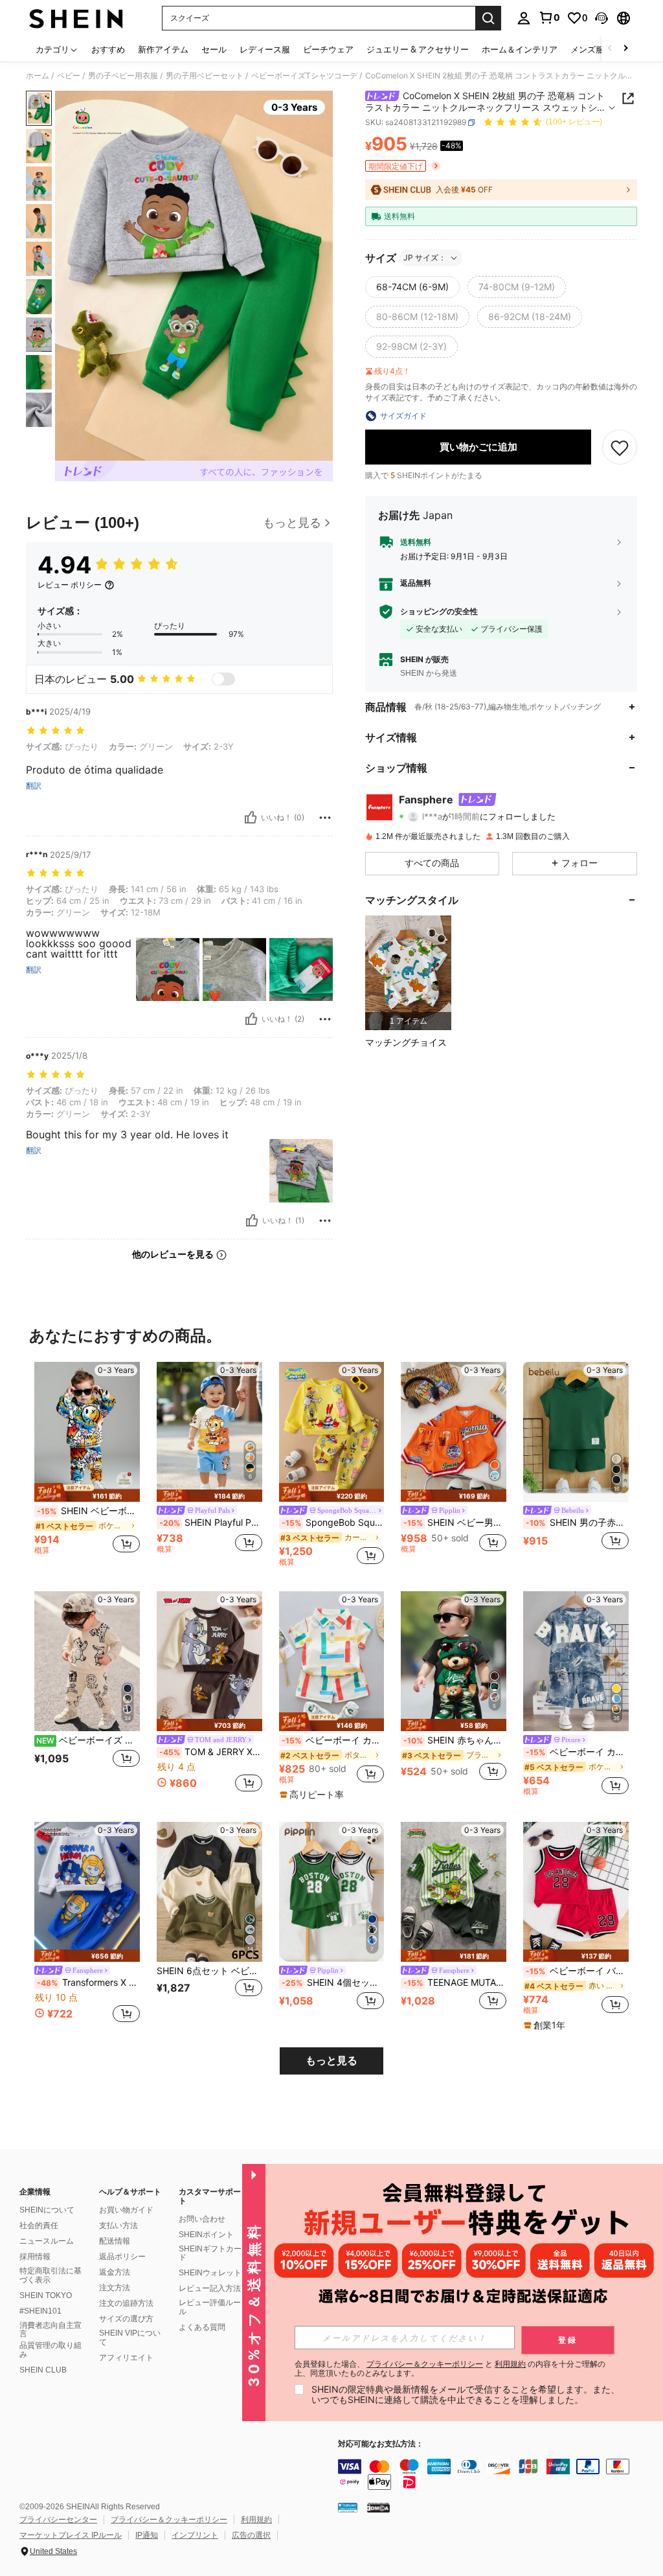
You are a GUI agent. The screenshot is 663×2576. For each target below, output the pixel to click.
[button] (601, 18)
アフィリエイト (126, 2358)
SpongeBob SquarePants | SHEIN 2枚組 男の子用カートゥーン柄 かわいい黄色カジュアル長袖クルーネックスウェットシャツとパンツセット (333, 1523)
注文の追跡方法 (126, 2303)
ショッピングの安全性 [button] (439, 612)
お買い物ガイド (126, 2210)
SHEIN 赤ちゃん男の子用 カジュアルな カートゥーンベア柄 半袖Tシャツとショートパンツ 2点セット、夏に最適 (455, 1740)
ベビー (69, 76)
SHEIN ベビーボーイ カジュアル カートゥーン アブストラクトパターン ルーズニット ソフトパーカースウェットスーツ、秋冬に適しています (88, 1511)
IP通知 (147, 2535)
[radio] (412, 287)
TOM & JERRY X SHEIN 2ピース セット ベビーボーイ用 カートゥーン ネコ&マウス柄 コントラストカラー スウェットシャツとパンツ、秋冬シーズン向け (211, 1752)
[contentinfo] (497, 2474)
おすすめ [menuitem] (108, 49)
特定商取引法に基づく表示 (51, 2275)
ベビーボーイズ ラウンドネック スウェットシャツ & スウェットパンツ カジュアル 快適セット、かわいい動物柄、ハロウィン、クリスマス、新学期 (88, 1740)
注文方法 (115, 2288)
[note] (87, 1492)
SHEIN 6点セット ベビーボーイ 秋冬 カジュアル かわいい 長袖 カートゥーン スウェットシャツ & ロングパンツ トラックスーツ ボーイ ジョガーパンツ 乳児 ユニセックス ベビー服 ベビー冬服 (209, 1971)
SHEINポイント (206, 2235)
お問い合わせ (202, 2219)
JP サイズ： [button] (425, 258)
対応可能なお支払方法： (381, 2444)
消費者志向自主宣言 (51, 2330)
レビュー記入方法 (210, 2288)
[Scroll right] (625, 49)
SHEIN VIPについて (130, 2338)
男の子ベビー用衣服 (123, 76)
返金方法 (115, 2272)
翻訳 (34, 786)
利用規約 (256, 2520)
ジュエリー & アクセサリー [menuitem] (418, 49)
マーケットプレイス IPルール (71, 2535)
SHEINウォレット (210, 2273)
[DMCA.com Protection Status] (378, 2507)
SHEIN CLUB (43, 2370)
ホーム (38, 76)
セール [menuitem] (214, 49)
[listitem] (408, 973)
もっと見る (331, 2061)
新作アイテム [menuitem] (163, 49)
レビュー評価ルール (210, 2307)
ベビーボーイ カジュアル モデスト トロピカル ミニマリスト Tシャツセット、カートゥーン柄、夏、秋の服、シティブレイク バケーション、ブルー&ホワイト (577, 1752)
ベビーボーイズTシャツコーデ (304, 76)
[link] (549, 17)
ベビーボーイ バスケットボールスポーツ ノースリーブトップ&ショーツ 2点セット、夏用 (577, 1971)
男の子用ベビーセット (205, 76)
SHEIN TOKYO (46, 2295)
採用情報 (35, 2257)
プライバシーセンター (58, 2520)
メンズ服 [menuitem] (587, 49)
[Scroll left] (610, 49)
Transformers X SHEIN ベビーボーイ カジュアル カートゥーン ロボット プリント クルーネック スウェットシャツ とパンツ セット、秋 (88, 1983)
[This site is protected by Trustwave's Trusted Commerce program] (348, 2507)
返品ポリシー (122, 2257)
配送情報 (115, 2241)
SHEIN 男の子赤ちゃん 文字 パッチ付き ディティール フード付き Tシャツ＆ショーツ (577, 1523)
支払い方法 (118, 2225)
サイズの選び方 (126, 2319)
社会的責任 (39, 2225)
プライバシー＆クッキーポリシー (169, 2520)
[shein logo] (76, 18)
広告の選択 (251, 2535)
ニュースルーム (47, 2241)
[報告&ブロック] (325, 818)
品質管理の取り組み (51, 2350)
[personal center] (524, 18)
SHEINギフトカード (210, 2253)
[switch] (223, 679)
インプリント (195, 2535)
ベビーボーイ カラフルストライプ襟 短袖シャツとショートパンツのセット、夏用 (333, 1740)
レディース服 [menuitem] (265, 49)
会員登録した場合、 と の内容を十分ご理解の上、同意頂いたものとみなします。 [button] (450, 2369)
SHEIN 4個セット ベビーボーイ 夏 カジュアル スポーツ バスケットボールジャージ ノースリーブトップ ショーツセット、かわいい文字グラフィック (333, 1983)
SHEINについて (47, 2210)
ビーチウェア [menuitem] (328, 49)
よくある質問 (202, 2327)
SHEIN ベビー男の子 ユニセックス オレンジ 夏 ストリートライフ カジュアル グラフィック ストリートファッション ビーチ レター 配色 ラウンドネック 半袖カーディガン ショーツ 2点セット (455, 1523)
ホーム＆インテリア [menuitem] (520, 49)
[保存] (620, 447)
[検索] (488, 18)
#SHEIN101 (40, 2311)
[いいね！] (251, 818)
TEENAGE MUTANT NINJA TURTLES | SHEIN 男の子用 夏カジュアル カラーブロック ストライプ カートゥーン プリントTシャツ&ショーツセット (455, 1983)
